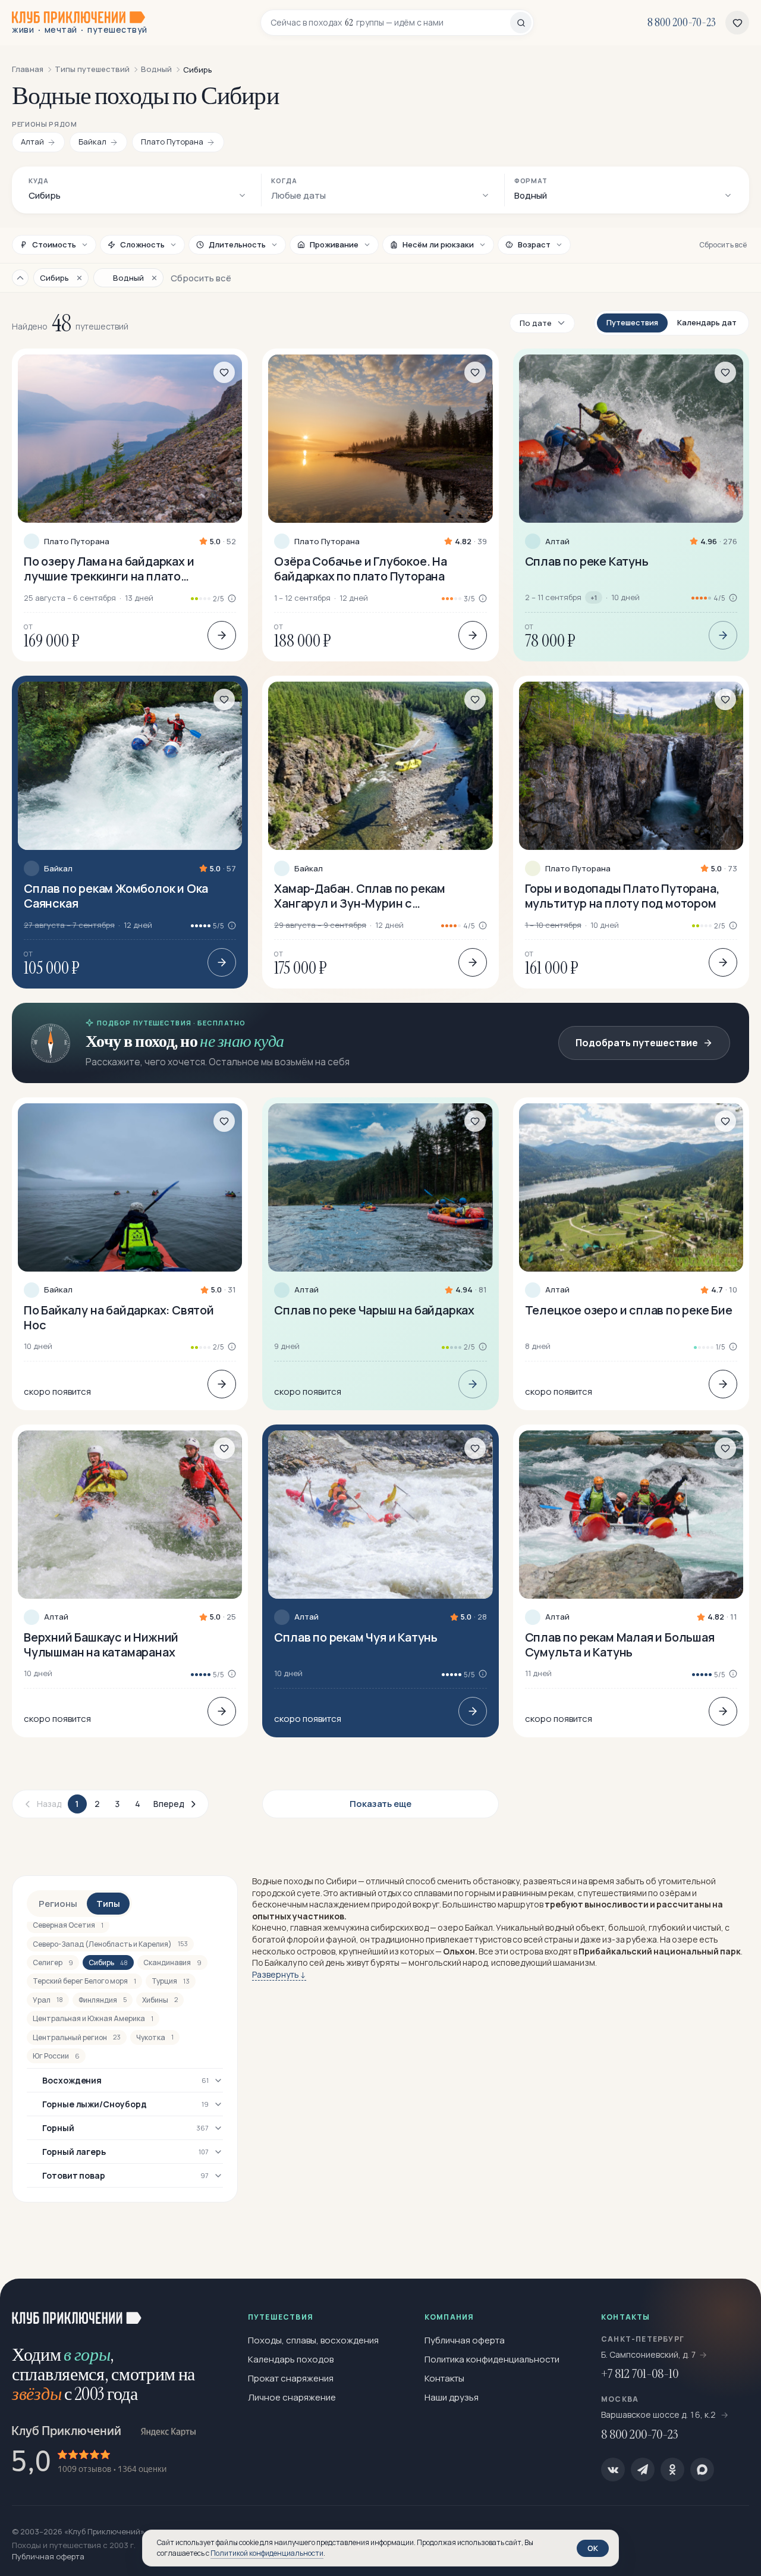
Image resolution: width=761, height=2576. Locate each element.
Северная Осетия (68, 1925)
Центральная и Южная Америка (93, 2018)
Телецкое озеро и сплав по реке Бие (629, 1310)
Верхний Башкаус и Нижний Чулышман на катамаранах (101, 1645)
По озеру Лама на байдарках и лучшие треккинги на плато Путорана (109, 569)
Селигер (53, 1962)
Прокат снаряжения (291, 2378)
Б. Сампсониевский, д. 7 (649, 2354)
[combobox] (390, 23)
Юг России (56, 2056)
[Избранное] (737, 23)
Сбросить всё (723, 245)
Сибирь (108, 1962)
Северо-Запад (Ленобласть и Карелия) (110, 1944)
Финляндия (103, 2000)
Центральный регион (77, 2037)
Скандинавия (172, 1962)
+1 (594, 597)
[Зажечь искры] (732, 2307)
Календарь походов (291, 2359)
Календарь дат (707, 322)
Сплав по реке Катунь (587, 561)
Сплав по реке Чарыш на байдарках (374, 1310)
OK (593, 2548)
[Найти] (521, 23)
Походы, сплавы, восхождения (313, 2340)
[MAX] (702, 2470)
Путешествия (632, 322)
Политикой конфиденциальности (267, 2553)
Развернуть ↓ (279, 1974)
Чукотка (155, 2037)
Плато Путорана (77, 542)
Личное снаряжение (292, 2397)
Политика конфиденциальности (492, 2359)
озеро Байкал (465, 1927)
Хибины (160, 2000)
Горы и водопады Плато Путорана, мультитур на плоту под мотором (622, 896)
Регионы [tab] (58, 1904)
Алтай (557, 542)
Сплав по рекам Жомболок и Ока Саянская (116, 896)
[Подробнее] (222, 635)
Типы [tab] (108, 1904)
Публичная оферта (465, 2340)
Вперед (169, 1804)
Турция (171, 1981)
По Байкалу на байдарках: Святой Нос (119, 1317)
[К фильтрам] (20, 278)
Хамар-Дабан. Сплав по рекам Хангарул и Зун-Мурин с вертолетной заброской (360, 896)
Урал (48, 2000)
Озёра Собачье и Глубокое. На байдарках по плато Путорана (360, 569)
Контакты (444, 2378)
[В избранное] (224, 372)
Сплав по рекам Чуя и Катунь (356, 1637)
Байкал (58, 869)
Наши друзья (452, 2397)
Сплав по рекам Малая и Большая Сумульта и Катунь (620, 1645)
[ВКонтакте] (613, 2470)
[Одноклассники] (672, 2470)
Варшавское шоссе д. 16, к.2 (659, 2415)
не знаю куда (242, 1041)
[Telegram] (643, 2470)
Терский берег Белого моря (84, 1981)
